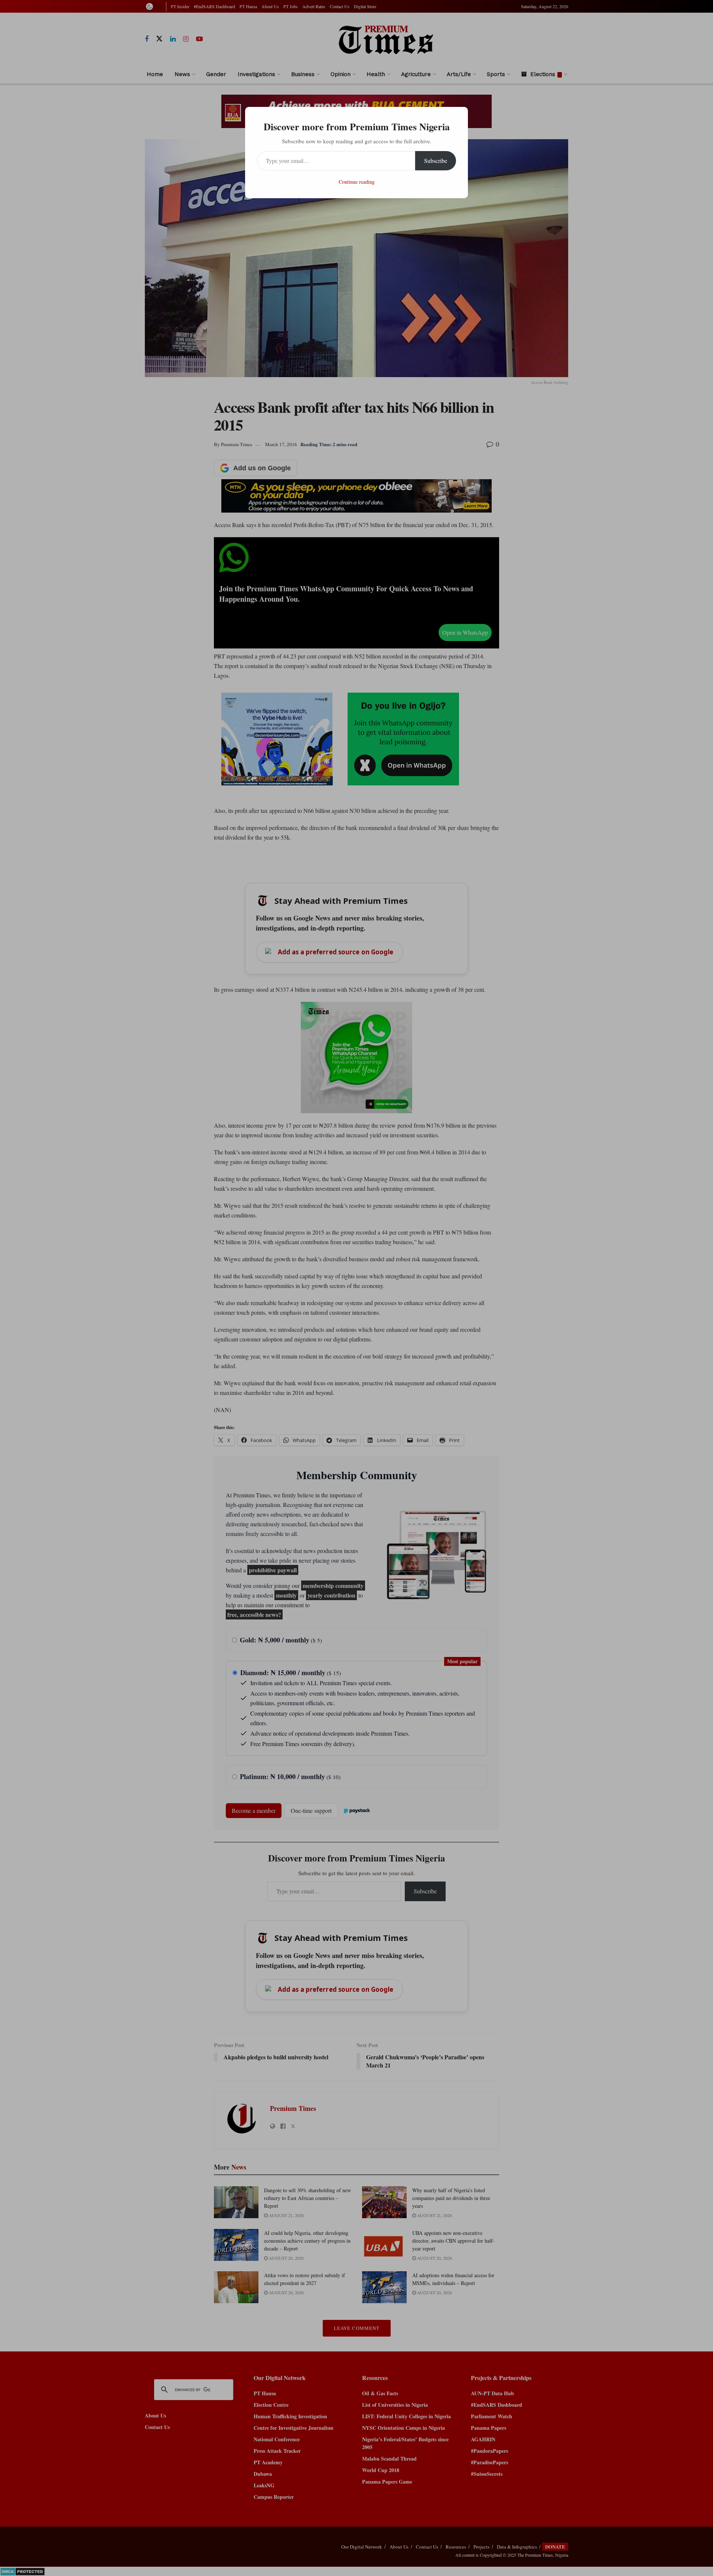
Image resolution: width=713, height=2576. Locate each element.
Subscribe (436, 161)
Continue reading (357, 182)
